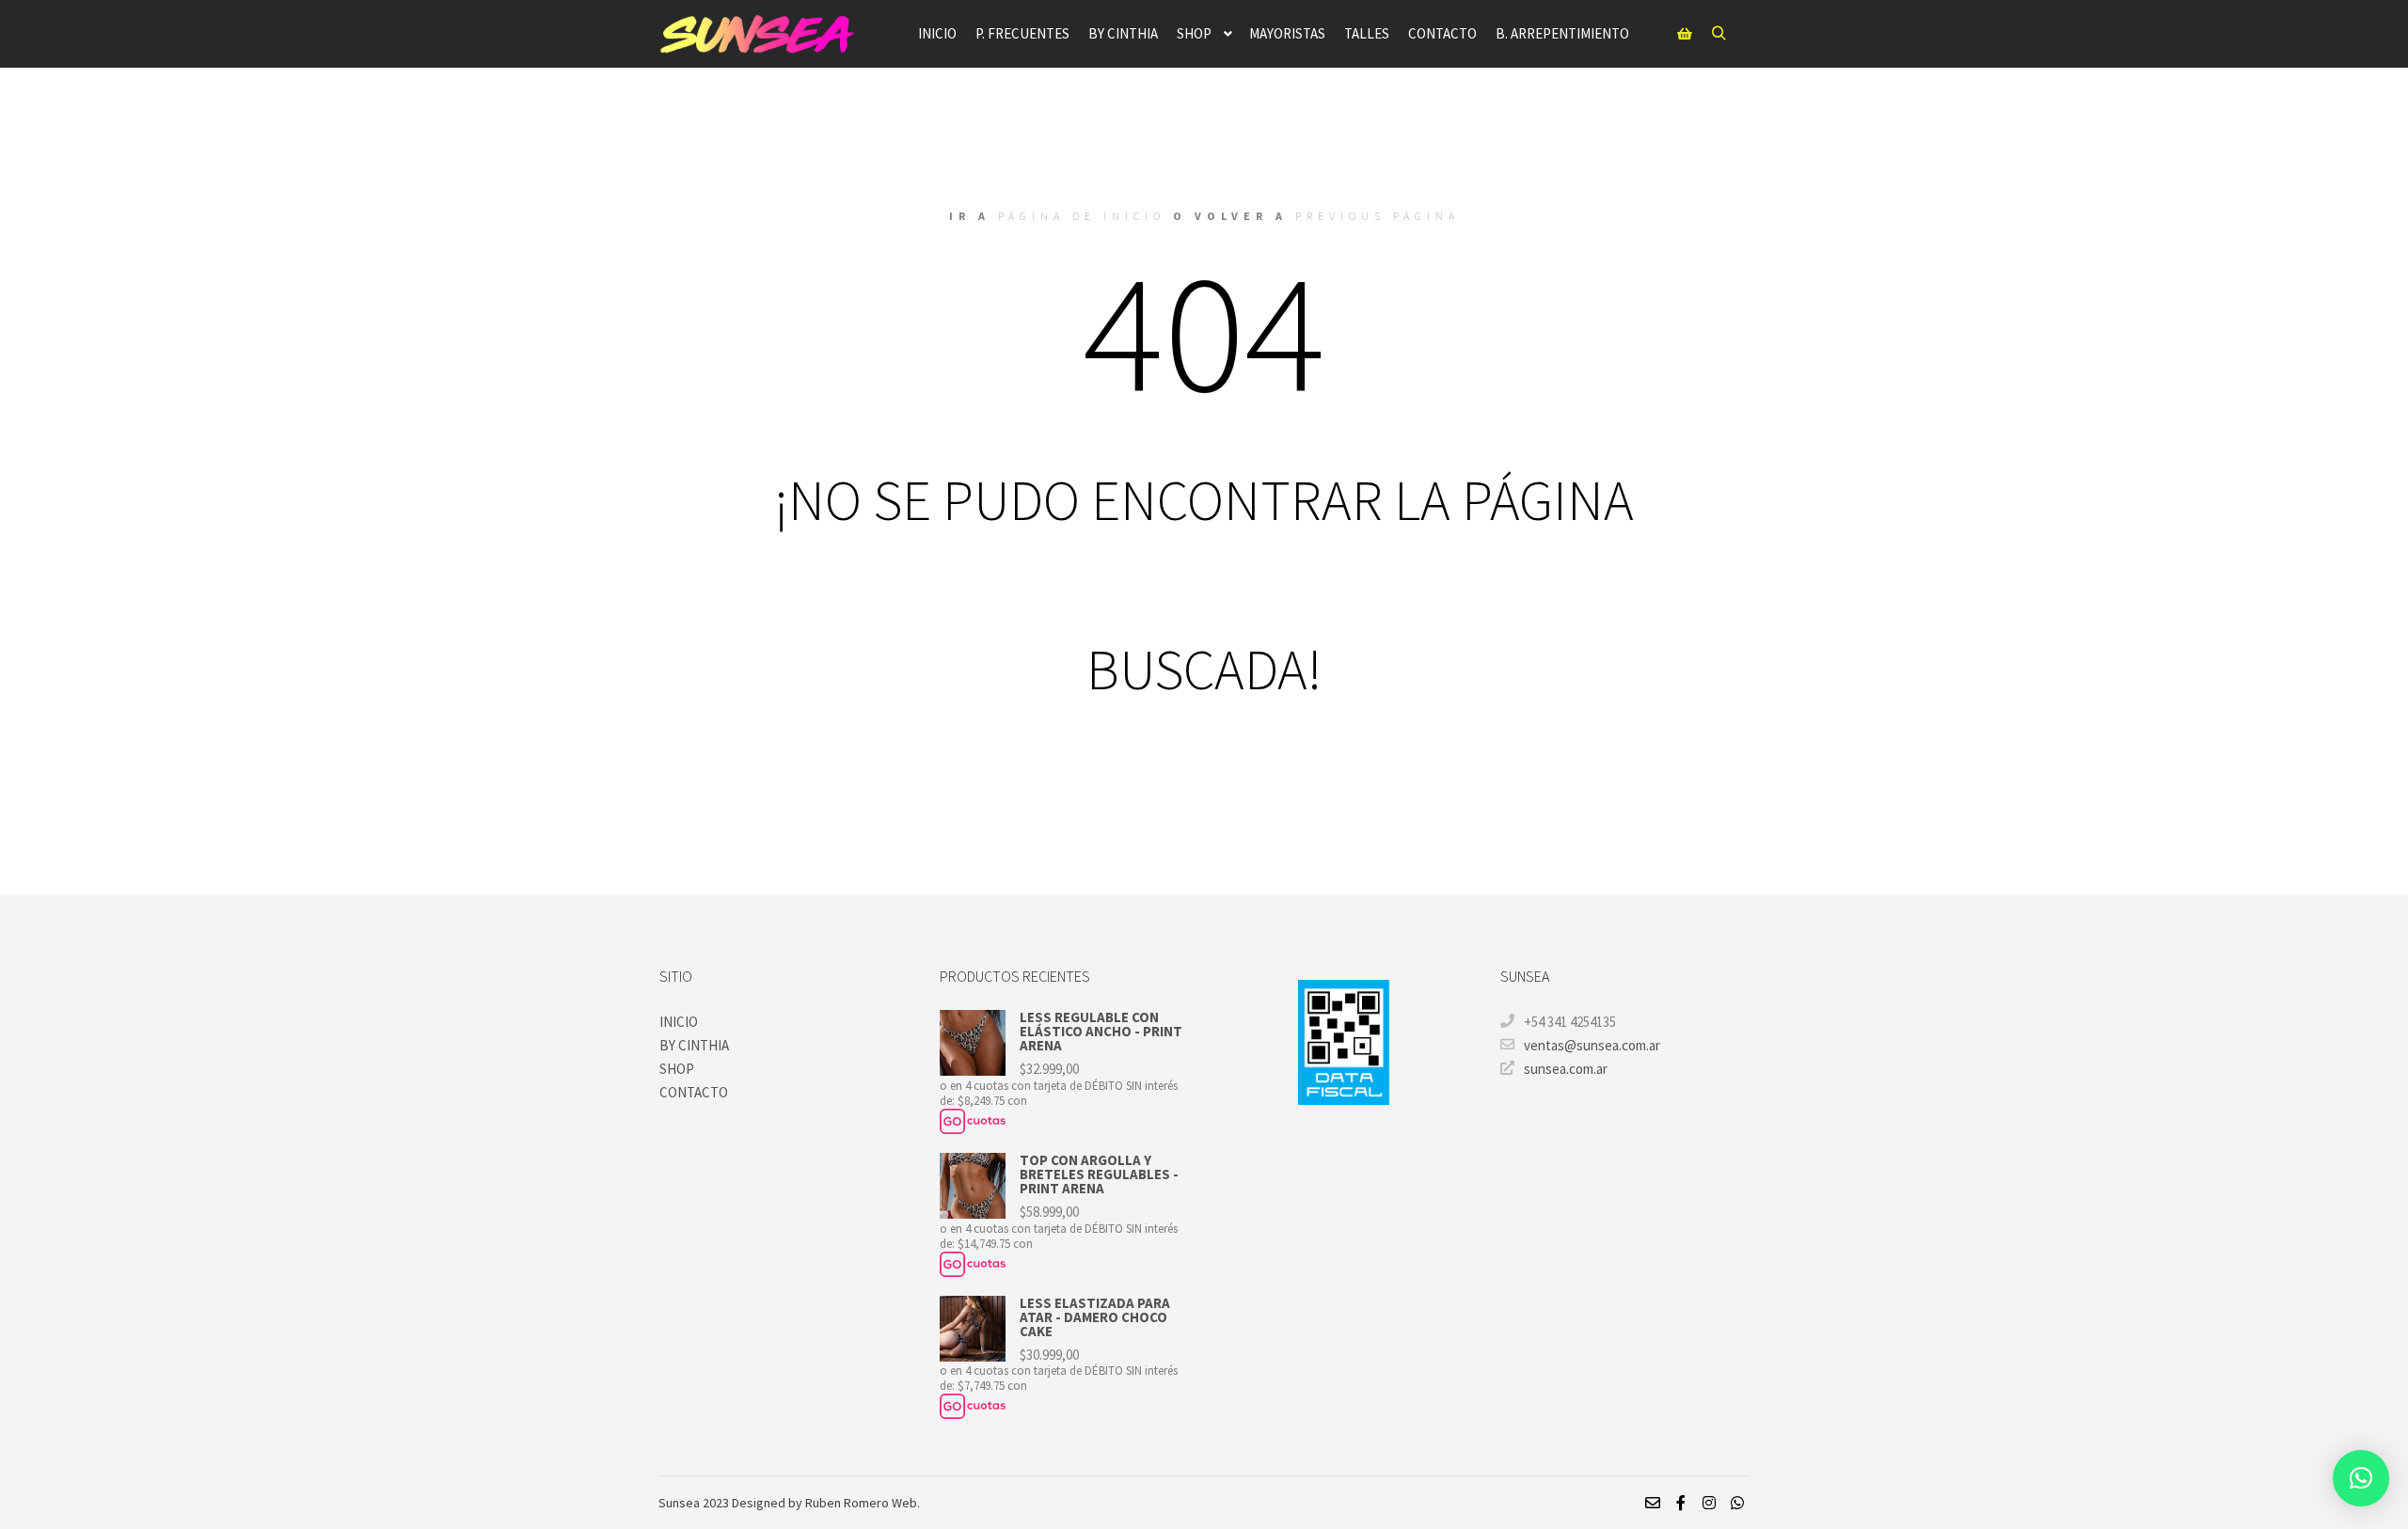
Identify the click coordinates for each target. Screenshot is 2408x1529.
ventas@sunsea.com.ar (1592, 1045)
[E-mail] (1653, 1503)
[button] (2361, 1478)
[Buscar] (1719, 34)
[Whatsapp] (1737, 1503)
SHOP (677, 1069)
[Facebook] (1681, 1503)
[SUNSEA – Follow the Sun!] (757, 34)
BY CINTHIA (694, 1045)
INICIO (679, 1022)
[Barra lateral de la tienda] (1685, 34)
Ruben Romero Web (861, 1503)
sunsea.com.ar (1566, 1069)
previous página (1378, 216)
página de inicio (1082, 216)
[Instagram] (1709, 1503)
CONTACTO (694, 1092)
